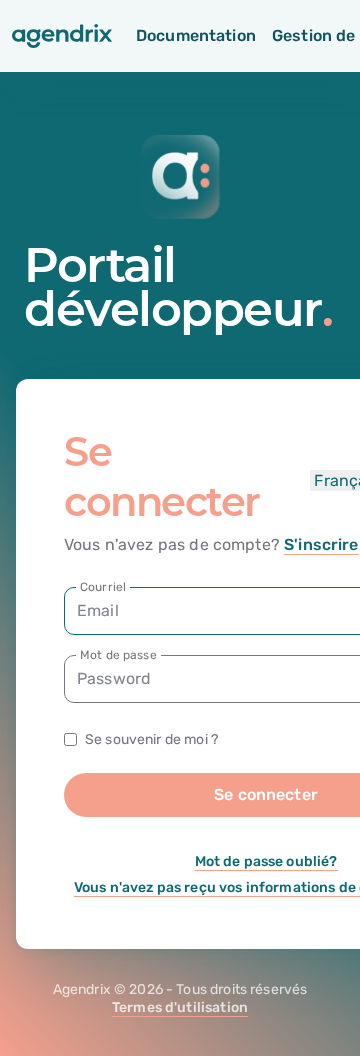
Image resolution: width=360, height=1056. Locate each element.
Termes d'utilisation (180, 1007)
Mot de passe (118, 655)
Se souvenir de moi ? (151, 739)
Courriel (103, 587)
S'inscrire (321, 544)
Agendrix (82, 989)
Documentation (196, 35)
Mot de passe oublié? (266, 861)
